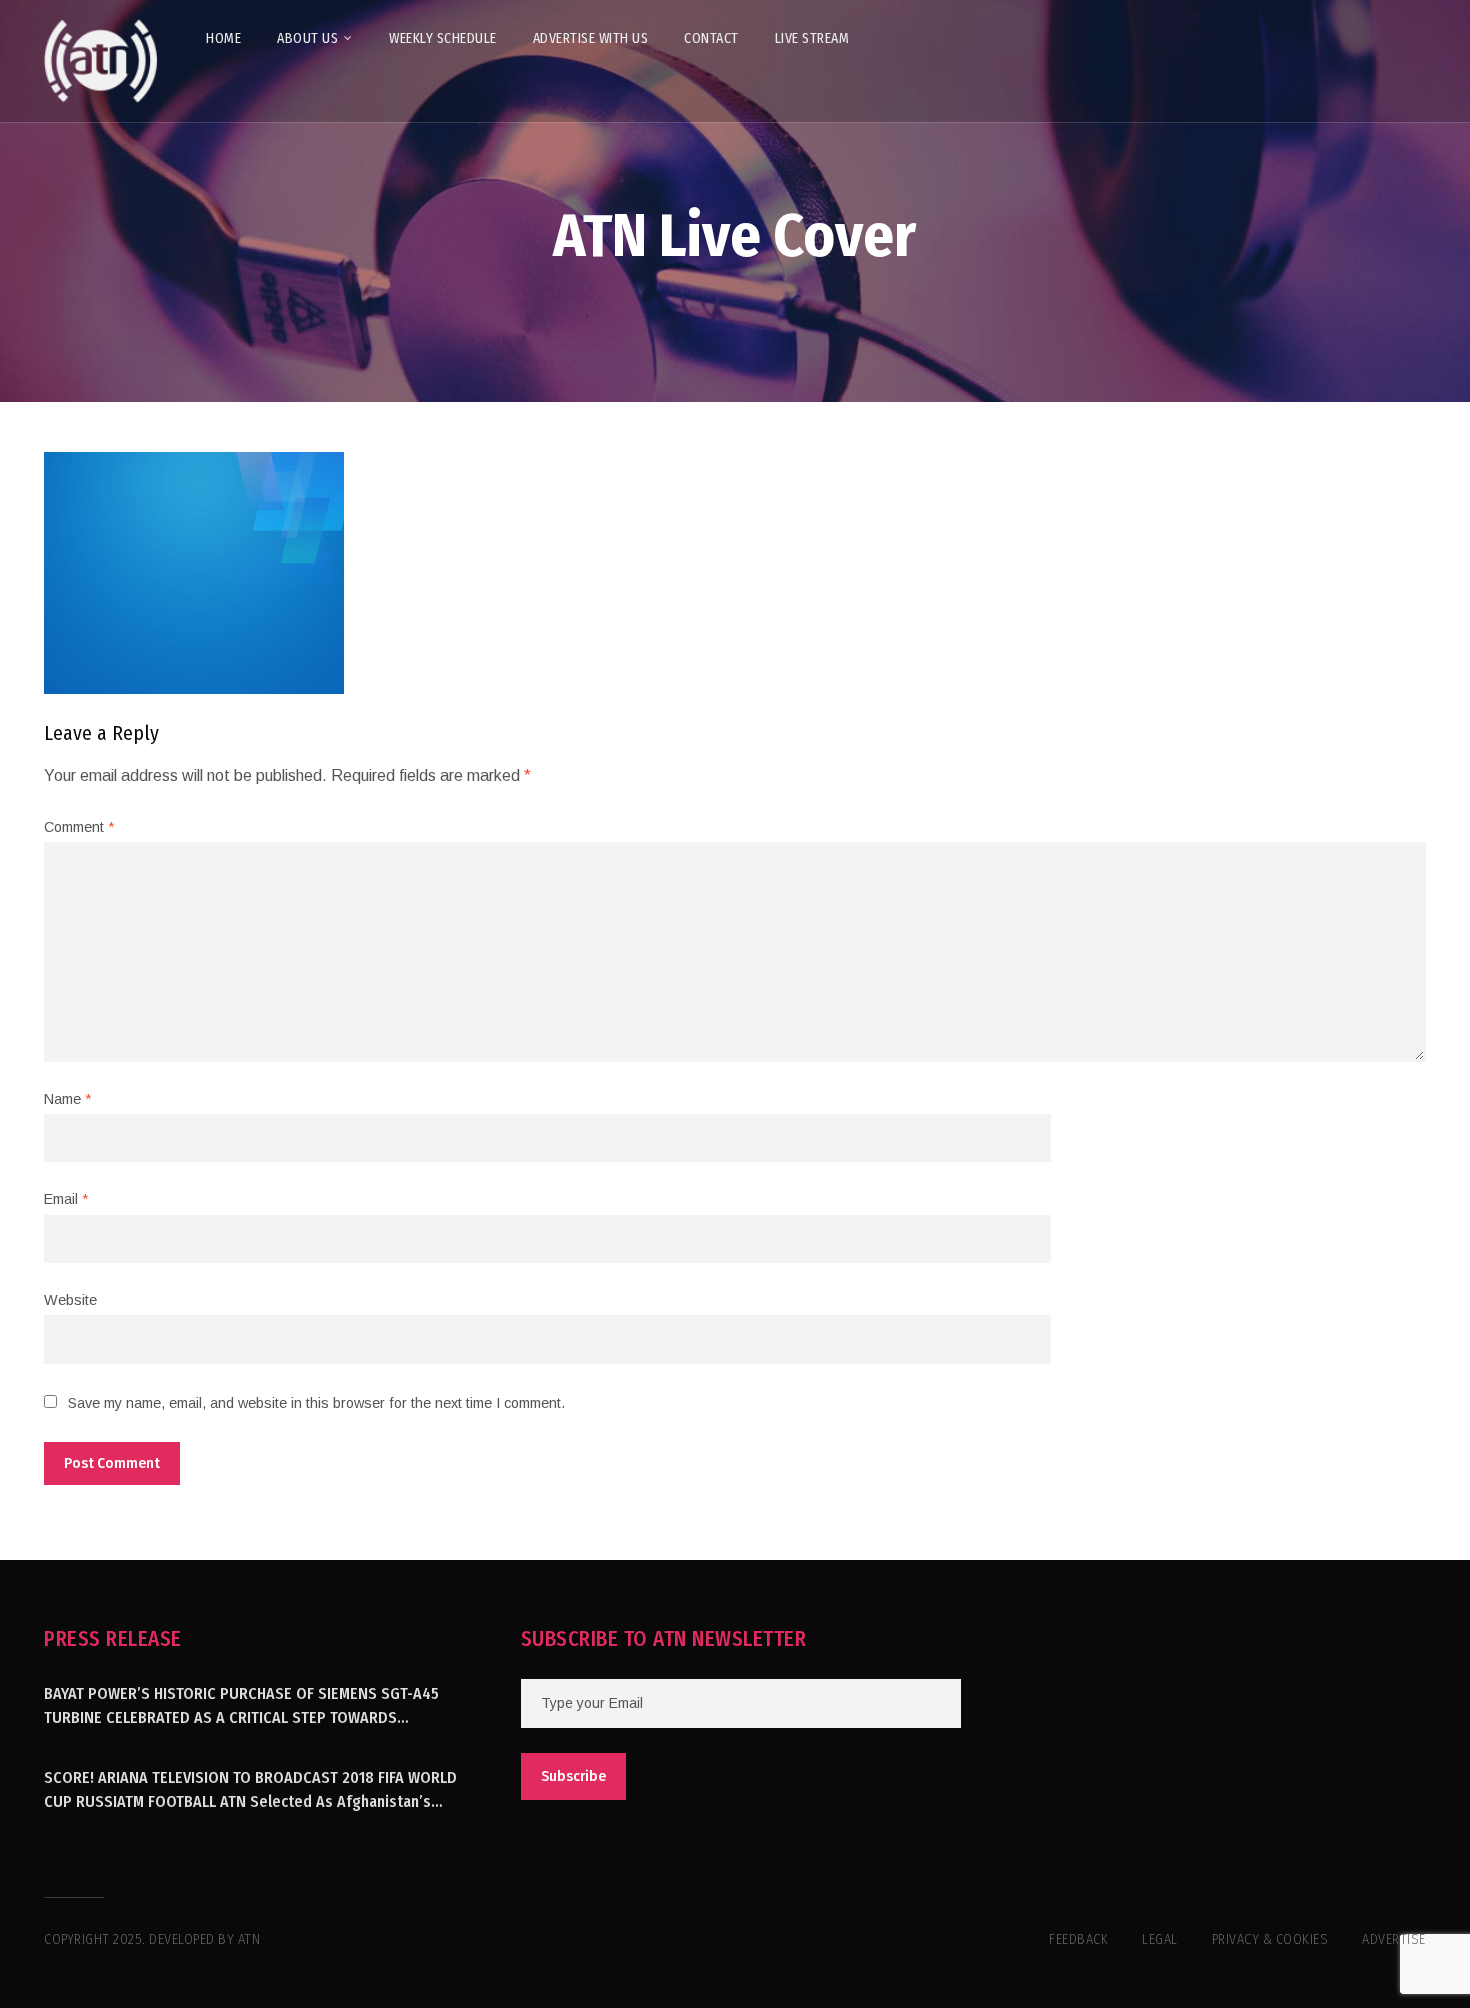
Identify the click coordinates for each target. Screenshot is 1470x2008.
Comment (79, 827)
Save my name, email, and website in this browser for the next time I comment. (316, 1403)
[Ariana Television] (101, 61)
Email (66, 1199)
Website (70, 1300)
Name (67, 1099)
